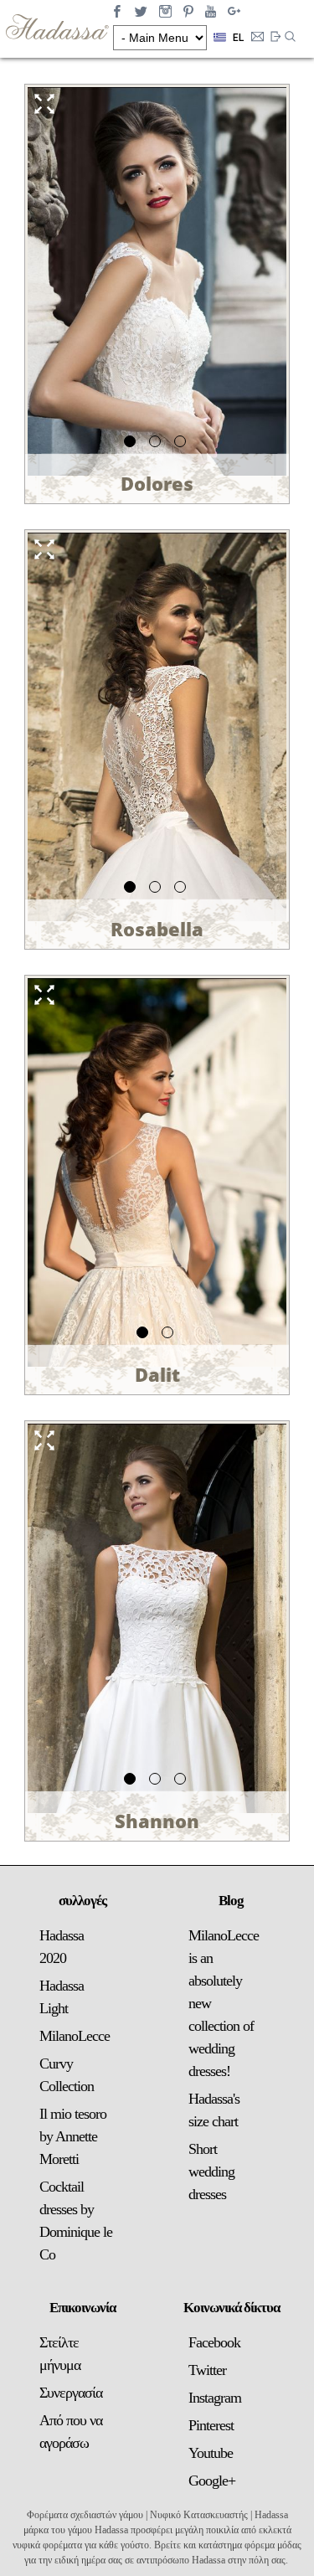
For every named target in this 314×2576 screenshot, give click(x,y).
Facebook (214, 2342)
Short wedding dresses (211, 2172)
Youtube (211, 2453)
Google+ (212, 2481)
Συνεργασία (71, 2393)
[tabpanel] (157, 281)
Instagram (215, 2398)
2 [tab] (157, 444)
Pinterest (211, 2425)
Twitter (207, 2370)
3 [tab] (183, 444)
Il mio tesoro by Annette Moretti (73, 2136)
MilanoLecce (75, 2036)
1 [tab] (132, 444)
